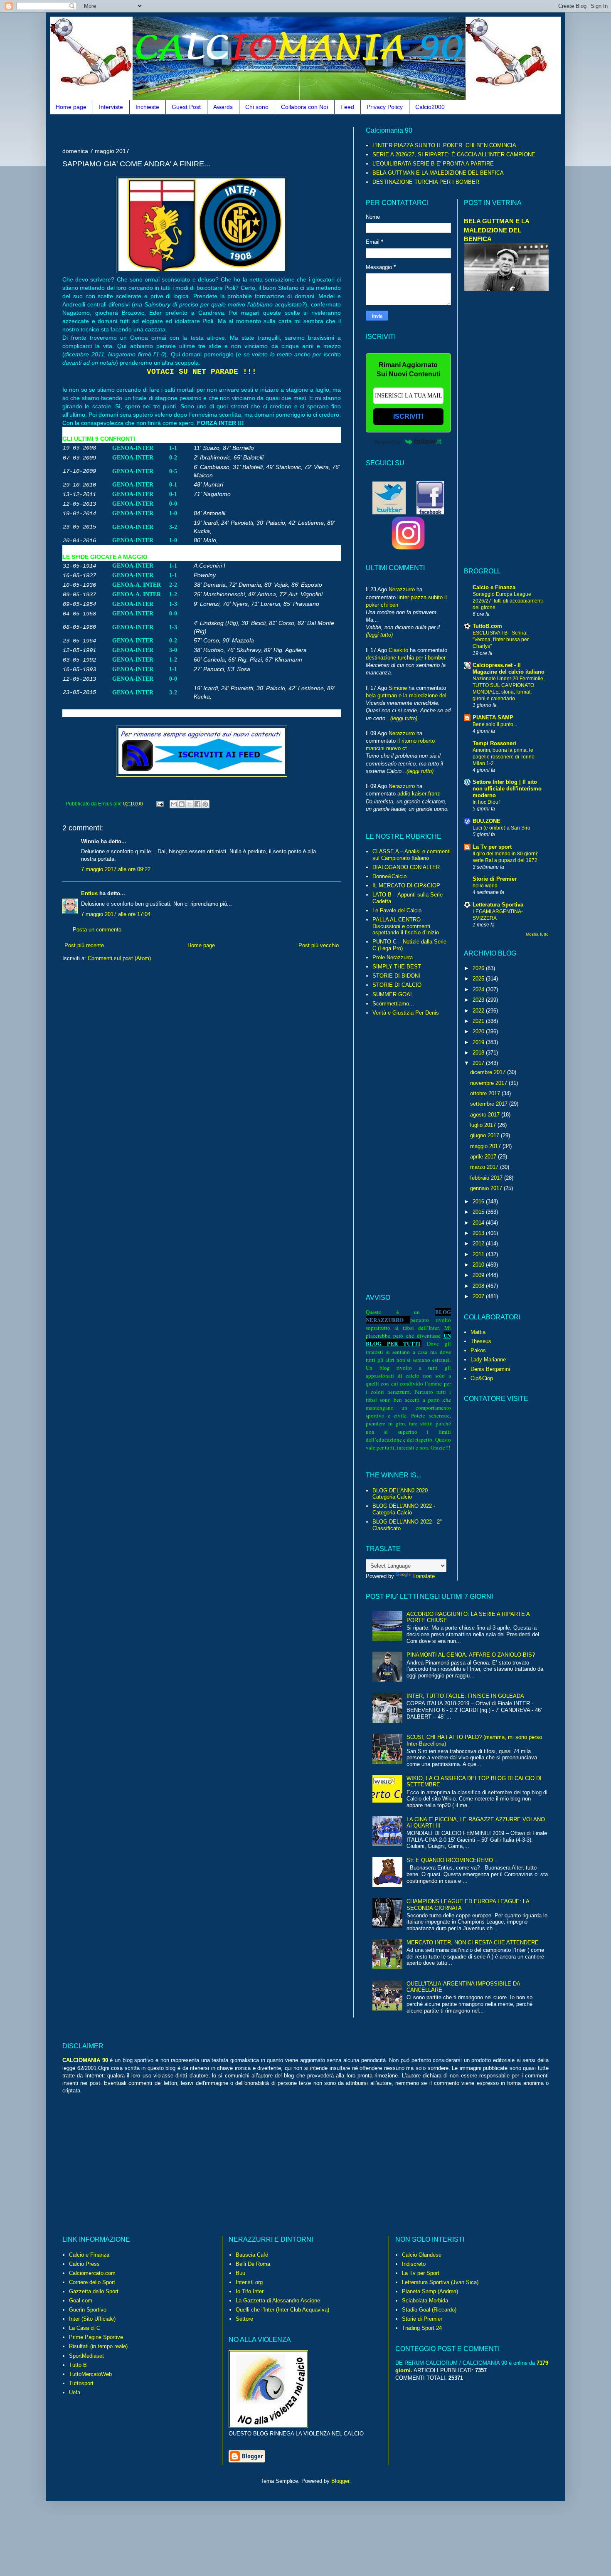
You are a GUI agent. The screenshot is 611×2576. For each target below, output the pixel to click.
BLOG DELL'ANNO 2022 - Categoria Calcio (404, 1509)
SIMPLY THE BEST (397, 967)
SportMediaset (86, 2356)
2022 (479, 1011)
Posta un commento (97, 930)
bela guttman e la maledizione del (406, 695)
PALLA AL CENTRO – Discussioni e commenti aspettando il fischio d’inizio (406, 926)
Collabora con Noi (304, 107)
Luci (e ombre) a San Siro (501, 828)
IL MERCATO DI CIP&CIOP (406, 885)
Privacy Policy (385, 107)
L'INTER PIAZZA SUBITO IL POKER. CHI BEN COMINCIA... (447, 145)
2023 (479, 1000)
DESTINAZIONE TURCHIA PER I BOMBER (426, 182)
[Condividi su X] (190, 804)
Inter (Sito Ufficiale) (92, 2319)
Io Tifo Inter (250, 2291)
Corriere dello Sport (92, 2282)
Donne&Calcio (389, 876)
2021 (479, 1021)
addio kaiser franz (419, 794)
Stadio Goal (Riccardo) (429, 2310)
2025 (479, 979)
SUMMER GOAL (393, 994)
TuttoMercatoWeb (90, 2374)
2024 (479, 989)
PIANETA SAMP (493, 717)
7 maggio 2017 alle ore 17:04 (116, 914)
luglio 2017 (484, 1125)
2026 (479, 968)
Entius (89, 893)
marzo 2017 (485, 1167)
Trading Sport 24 (422, 2328)
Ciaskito (398, 650)
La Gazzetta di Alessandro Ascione (278, 2301)
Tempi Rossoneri (494, 743)
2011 (479, 1254)
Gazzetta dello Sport (94, 2291)
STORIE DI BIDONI (396, 976)
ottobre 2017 (486, 1093)
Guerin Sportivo (88, 2310)
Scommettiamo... (393, 1004)
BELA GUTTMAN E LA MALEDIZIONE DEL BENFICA (438, 173)
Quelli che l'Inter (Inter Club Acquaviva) (282, 2310)
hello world (485, 886)
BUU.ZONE (487, 821)
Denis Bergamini (490, 1369)
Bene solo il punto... (495, 724)
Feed (347, 107)
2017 (479, 1063)
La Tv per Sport (421, 2273)
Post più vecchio (319, 945)
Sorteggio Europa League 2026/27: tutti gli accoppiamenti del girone (508, 601)
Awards (223, 107)
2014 (479, 1223)
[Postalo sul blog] (182, 804)
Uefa (75, 2392)
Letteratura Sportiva (498, 905)
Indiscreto (414, 2264)
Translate (424, 1576)
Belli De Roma (253, 2264)
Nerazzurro (402, 589)
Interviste (111, 107)
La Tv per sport (492, 847)
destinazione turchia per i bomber (406, 658)
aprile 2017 (484, 1157)
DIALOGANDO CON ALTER (406, 867)
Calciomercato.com (92, 2273)
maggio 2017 (486, 1146)
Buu (240, 2273)
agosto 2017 (486, 1115)
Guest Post (186, 107)
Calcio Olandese (422, 2255)
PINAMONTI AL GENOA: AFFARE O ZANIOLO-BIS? (471, 1655)
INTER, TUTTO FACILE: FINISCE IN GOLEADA (465, 1696)
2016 (479, 1202)
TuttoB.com (487, 626)
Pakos (478, 1350)
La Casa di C (85, 2328)
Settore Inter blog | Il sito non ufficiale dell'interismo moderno (507, 789)
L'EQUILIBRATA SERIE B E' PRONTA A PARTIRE (433, 164)
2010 (479, 1265)
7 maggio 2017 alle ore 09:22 (116, 869)
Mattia (478, 1332)
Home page (71, 107)
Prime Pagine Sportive (96, 2337)
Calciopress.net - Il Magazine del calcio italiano (509, 668)
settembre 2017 (490, 1104)
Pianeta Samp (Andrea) (430, 2291)
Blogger (340, 2481)
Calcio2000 (430, 107)
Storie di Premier (495, 879)
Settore (244, 2319)
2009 (479, 1275)
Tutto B (78, 2365)
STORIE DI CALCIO (397, 985)
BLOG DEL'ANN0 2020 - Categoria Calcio (402, 1494)
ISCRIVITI (408, 416)
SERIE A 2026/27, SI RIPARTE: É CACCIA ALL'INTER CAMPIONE (454, 154)
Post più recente (84, 945)
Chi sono (257, 107)
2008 (479, 1286)
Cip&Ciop (482, 1378)
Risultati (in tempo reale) (98, 2346)
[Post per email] (159, 804)
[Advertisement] (214, 130)
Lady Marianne (488, 1360)
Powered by (388, 442)
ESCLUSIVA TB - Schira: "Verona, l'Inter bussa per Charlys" (501, 640)
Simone (398, 688)
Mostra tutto (537, 934)
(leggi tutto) (379, 635)
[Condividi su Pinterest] (205, 804)
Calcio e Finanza (494, 587)
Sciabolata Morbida (425, 2301)
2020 (479, 1031)
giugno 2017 (485, 1135)
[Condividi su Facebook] (197, 804)
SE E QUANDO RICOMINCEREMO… (452, 1860)
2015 (479, 1212)
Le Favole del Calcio (397, 910)
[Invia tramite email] (174, 804)
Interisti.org (249, 2282)
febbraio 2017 (487, 1178)
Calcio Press (84, 2264)
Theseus (481, 1341)
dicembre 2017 (489, 1072)
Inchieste (147, 107)
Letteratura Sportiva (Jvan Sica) (440, 2282)
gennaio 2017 (487, 1188)
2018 (479, 1053)
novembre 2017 (489, 1083)
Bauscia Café (252, 2255)
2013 (479, 1233)
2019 (479, 1042)
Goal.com (81, 2301)
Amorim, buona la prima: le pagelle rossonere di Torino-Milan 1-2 (504, 757)
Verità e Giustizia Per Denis (406, 1013)
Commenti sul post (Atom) (119, 958)
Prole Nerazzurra (393, 957)
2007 (479, 1296)
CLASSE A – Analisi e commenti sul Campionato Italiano (411, 855)
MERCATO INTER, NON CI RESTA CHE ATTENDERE (473, 1942)
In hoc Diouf (486, 802)
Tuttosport (81, 2383)
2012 (479, 1244)
